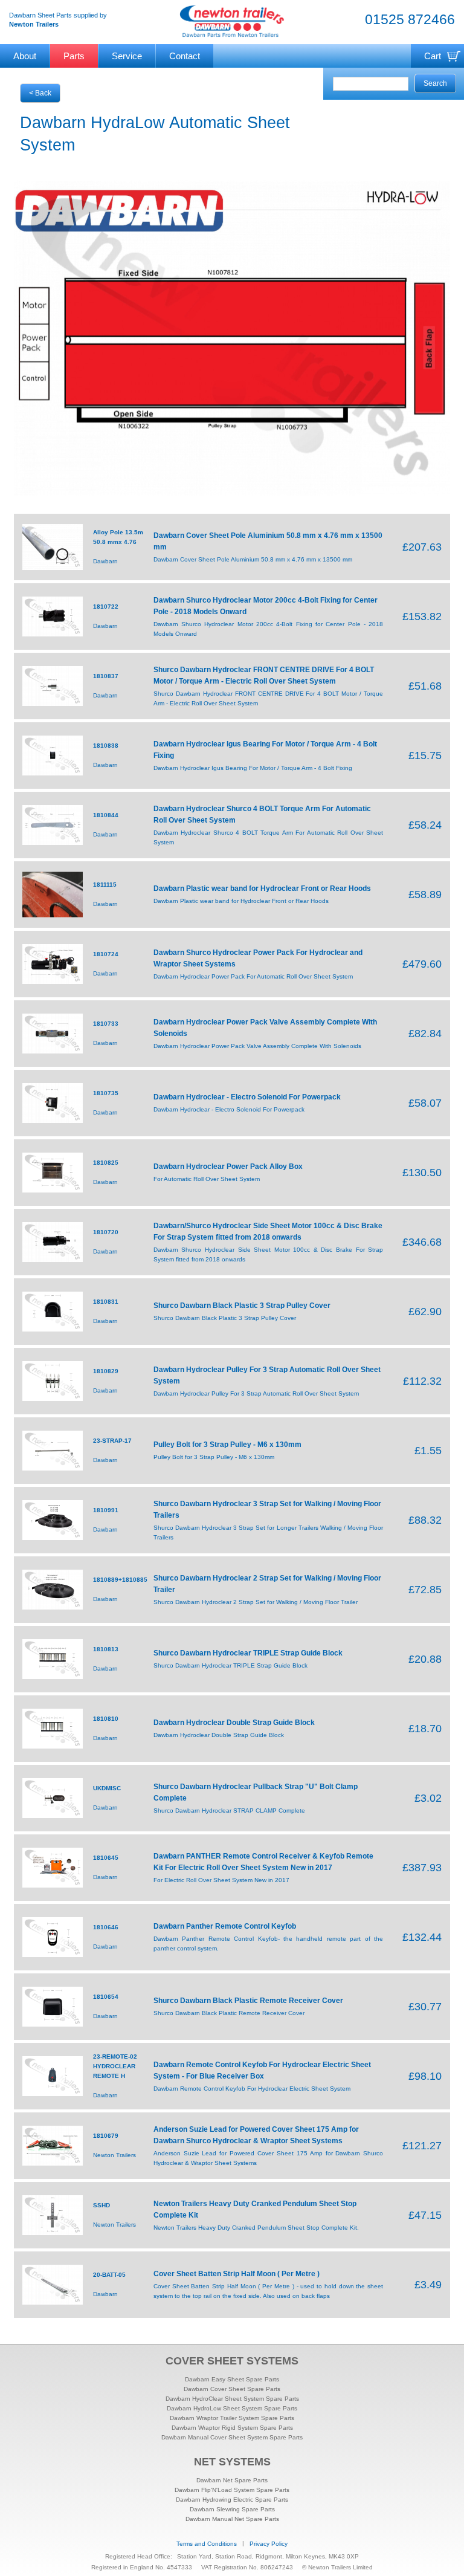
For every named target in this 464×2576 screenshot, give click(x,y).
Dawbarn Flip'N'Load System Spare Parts (232, 2490)
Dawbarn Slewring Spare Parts (232, 2509)
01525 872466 (410, 19)
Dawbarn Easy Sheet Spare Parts (232, 2379)
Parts (74, 56)
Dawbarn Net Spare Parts (232, 2480)
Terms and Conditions (207, 2544)
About (25, 56)
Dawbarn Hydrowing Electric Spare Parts (232, 2500)
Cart (433, 56)
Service (127, 56)
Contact (185, 56)
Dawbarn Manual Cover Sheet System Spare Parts (232, 2437)
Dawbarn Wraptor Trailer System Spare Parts (232, 2418)
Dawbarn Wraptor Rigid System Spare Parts (232, 2428)
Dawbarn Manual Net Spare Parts (232, 2519)
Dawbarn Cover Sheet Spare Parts (232, 2389)
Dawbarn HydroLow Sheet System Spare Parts (232, 2408)
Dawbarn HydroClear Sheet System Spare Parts (232, 2399)
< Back (40, 93)
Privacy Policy (269, 2544)
